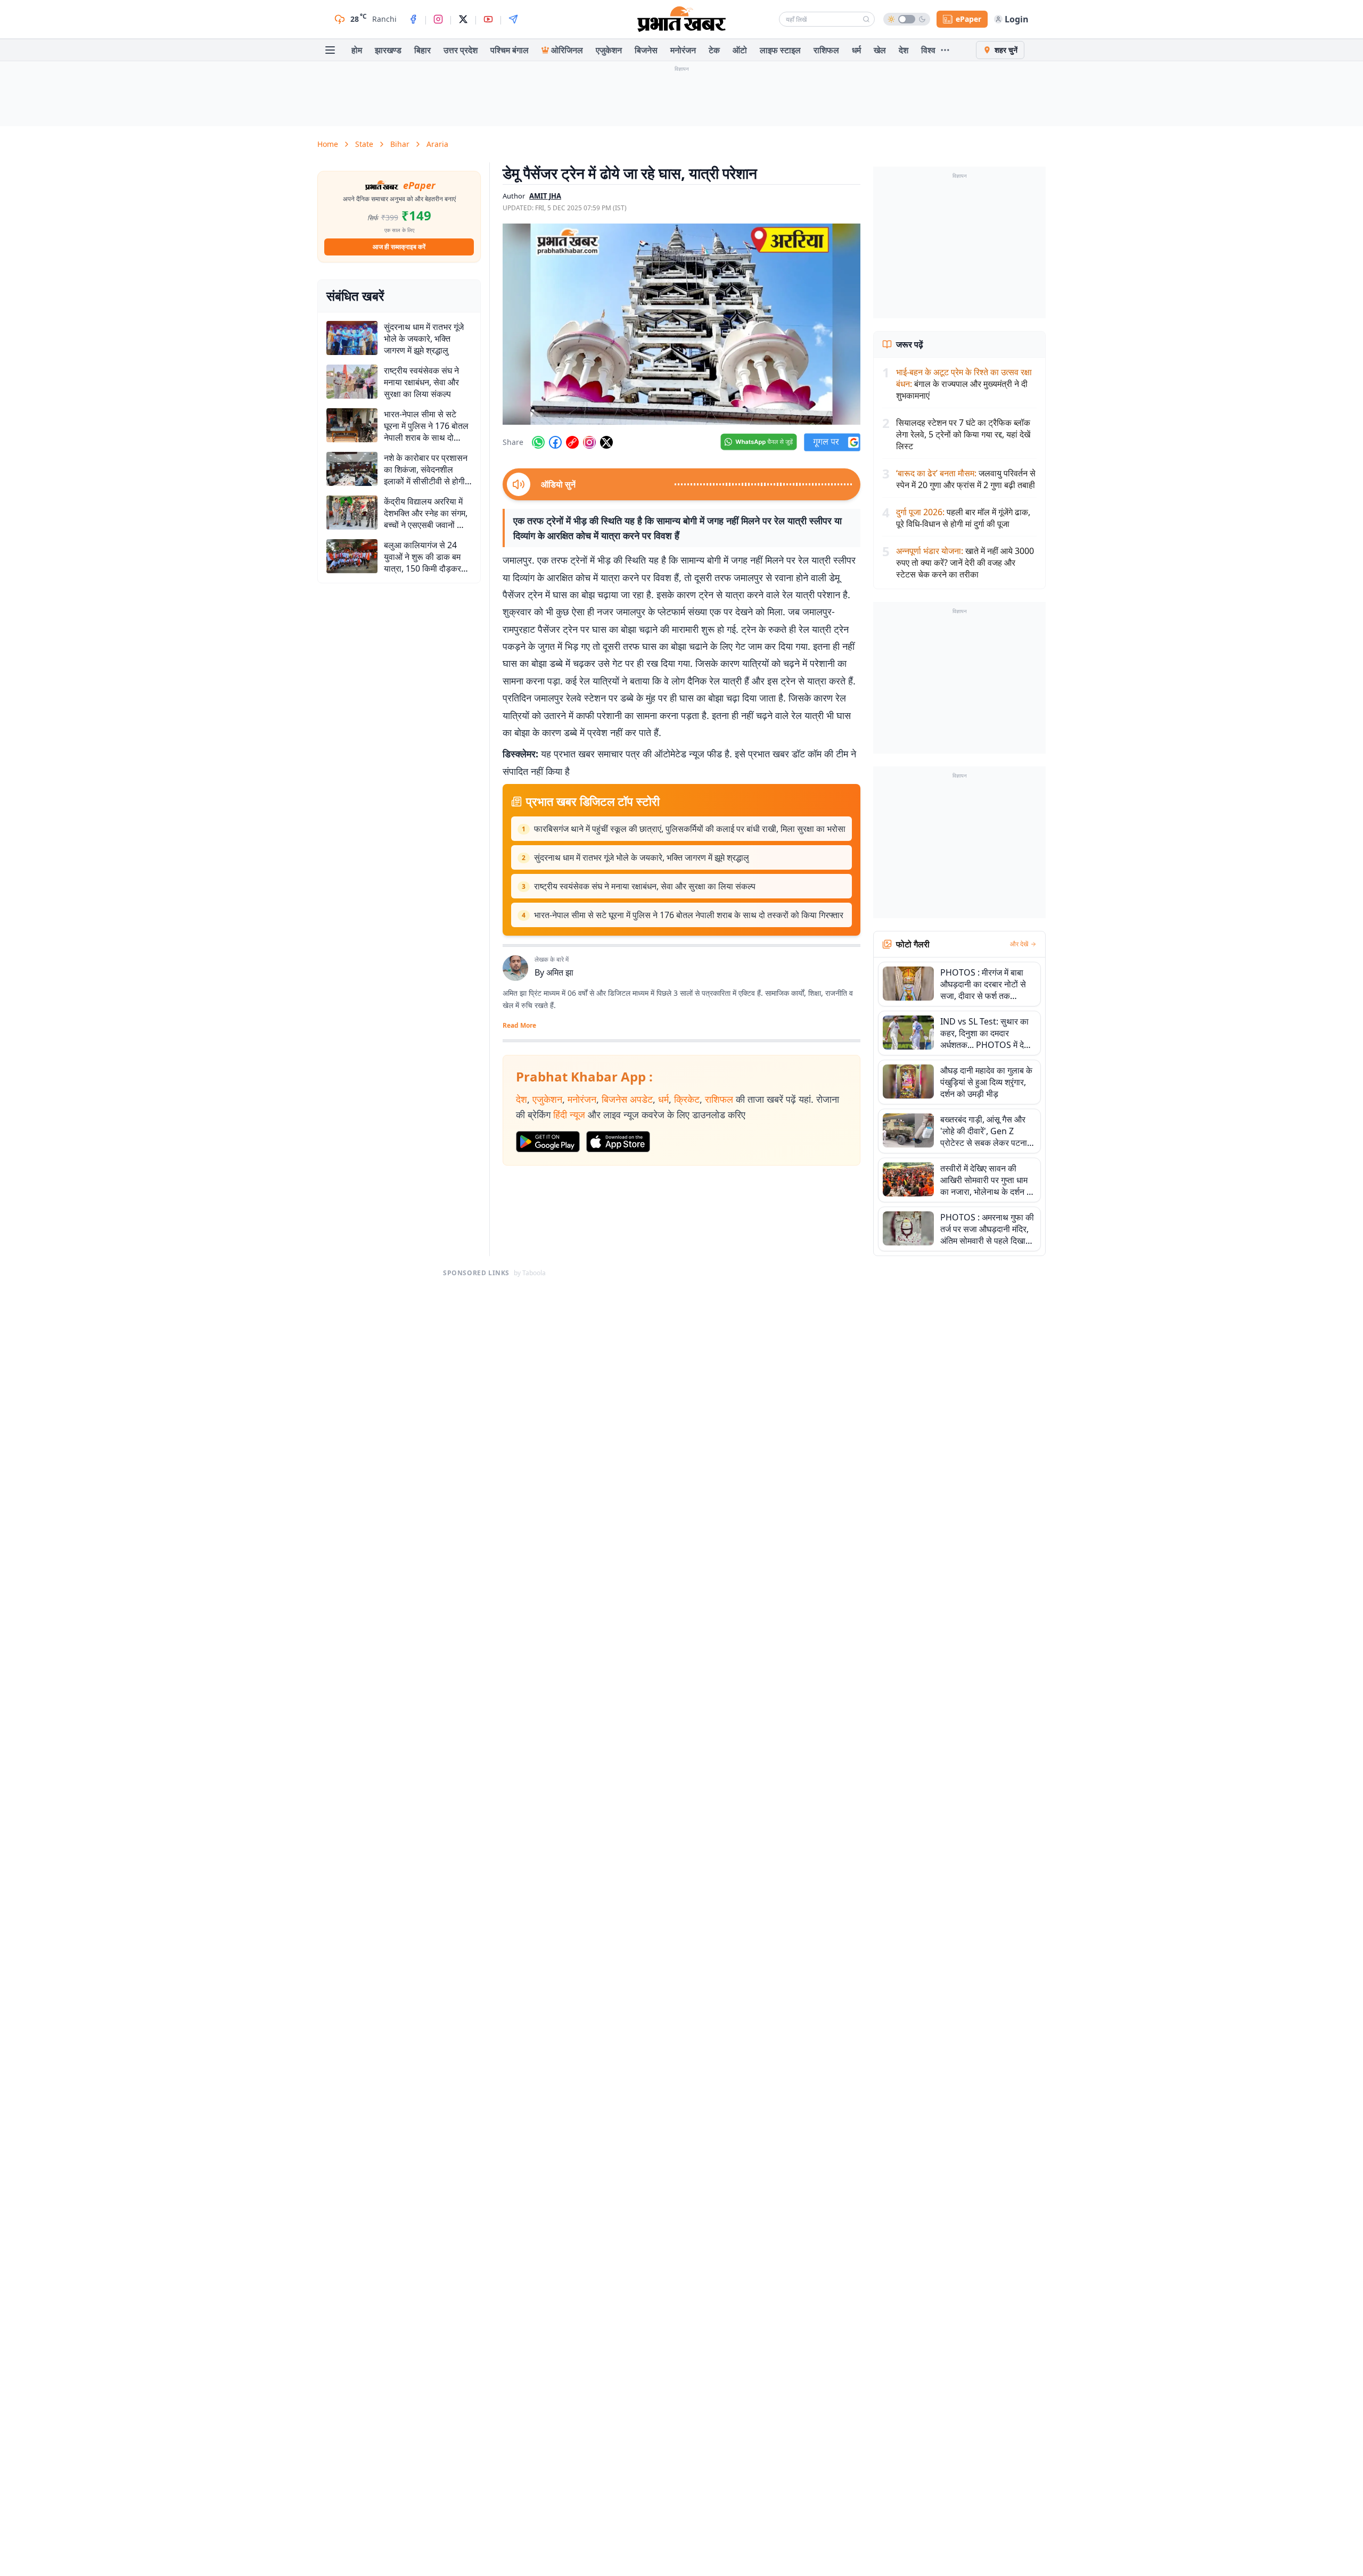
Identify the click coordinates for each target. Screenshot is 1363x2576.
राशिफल (826, 50)
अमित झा (560, 972)
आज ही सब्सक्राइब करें (399, 247)
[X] (463, 19)
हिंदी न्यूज (569, 1114)
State (364, 144)
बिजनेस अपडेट (627, 1099)
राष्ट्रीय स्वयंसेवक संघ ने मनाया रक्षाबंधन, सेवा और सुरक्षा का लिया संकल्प (645, 886)
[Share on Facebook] (555, 442)
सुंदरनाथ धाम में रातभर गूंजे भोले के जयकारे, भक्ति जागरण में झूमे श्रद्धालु (642, 857)
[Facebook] (413, 19)
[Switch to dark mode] (907, 19)
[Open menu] (330, 50)
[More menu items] (945, 50)
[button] (681, 324)
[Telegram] (513, 19)
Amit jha (545, 196)
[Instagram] (438, 19)
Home (328, 144)
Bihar (400, 144)
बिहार (422, 50)
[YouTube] (488, 19)
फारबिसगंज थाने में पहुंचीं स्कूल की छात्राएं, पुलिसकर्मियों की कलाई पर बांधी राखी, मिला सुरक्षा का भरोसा (690, 829)
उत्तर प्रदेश (461, 50)
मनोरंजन (683, 50)
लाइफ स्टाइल (780, 50)
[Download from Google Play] (548, 1142)
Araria (437, 144)
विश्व (928, 50)
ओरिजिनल (567, 50)
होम (357, 50)
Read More (519, 1026)
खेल (880, 50)
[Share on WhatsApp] (538, 442)
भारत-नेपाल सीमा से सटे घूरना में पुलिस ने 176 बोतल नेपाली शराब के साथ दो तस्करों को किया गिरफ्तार (689, 915)
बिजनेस (646, 50)
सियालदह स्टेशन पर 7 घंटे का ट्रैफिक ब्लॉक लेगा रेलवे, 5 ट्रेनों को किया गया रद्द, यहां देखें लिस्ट (963, 434)
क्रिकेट (687, 1099)
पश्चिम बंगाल (510, 50)
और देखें (1019, 944)
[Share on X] (606, 442)
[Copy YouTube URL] (572, 442)
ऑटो (740, 50)
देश (904, 50)
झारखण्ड (388, 50)
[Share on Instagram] (589, 442)
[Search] (866, 19)
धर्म (856, 50)
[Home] (681, 19)
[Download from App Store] (618, 1142)
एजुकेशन (609, 50)
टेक (714, 50)
